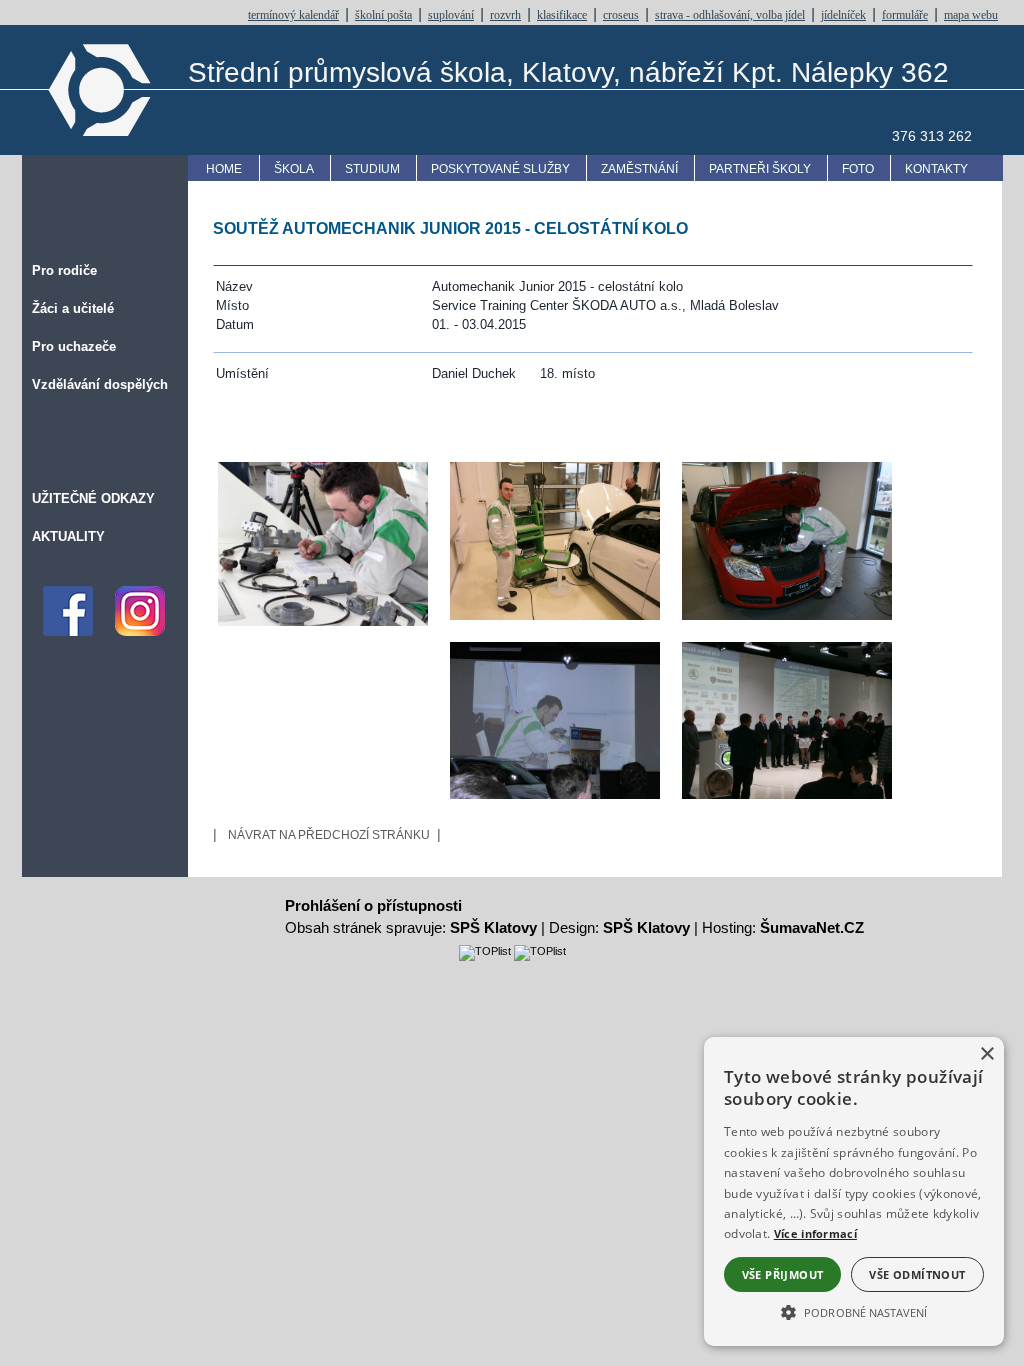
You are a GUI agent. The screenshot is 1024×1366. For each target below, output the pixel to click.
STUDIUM (372, 169)
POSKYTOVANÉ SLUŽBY (500, 169)
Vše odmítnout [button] (917, 1274)
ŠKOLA (294, 169)
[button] (854, 1311)
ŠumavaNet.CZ (812, 927)
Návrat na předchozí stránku (329, 835)
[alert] (854, 1191)
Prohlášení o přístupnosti (373, 905)
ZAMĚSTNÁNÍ (639, 169)
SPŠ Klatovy (493, 927)
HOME (224, 169)
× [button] (986, 1054)
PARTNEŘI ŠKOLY (760, 169)
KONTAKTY (936, 169)
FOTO (858, 169)
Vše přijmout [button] (783, 1274)
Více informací (815, 1233)
